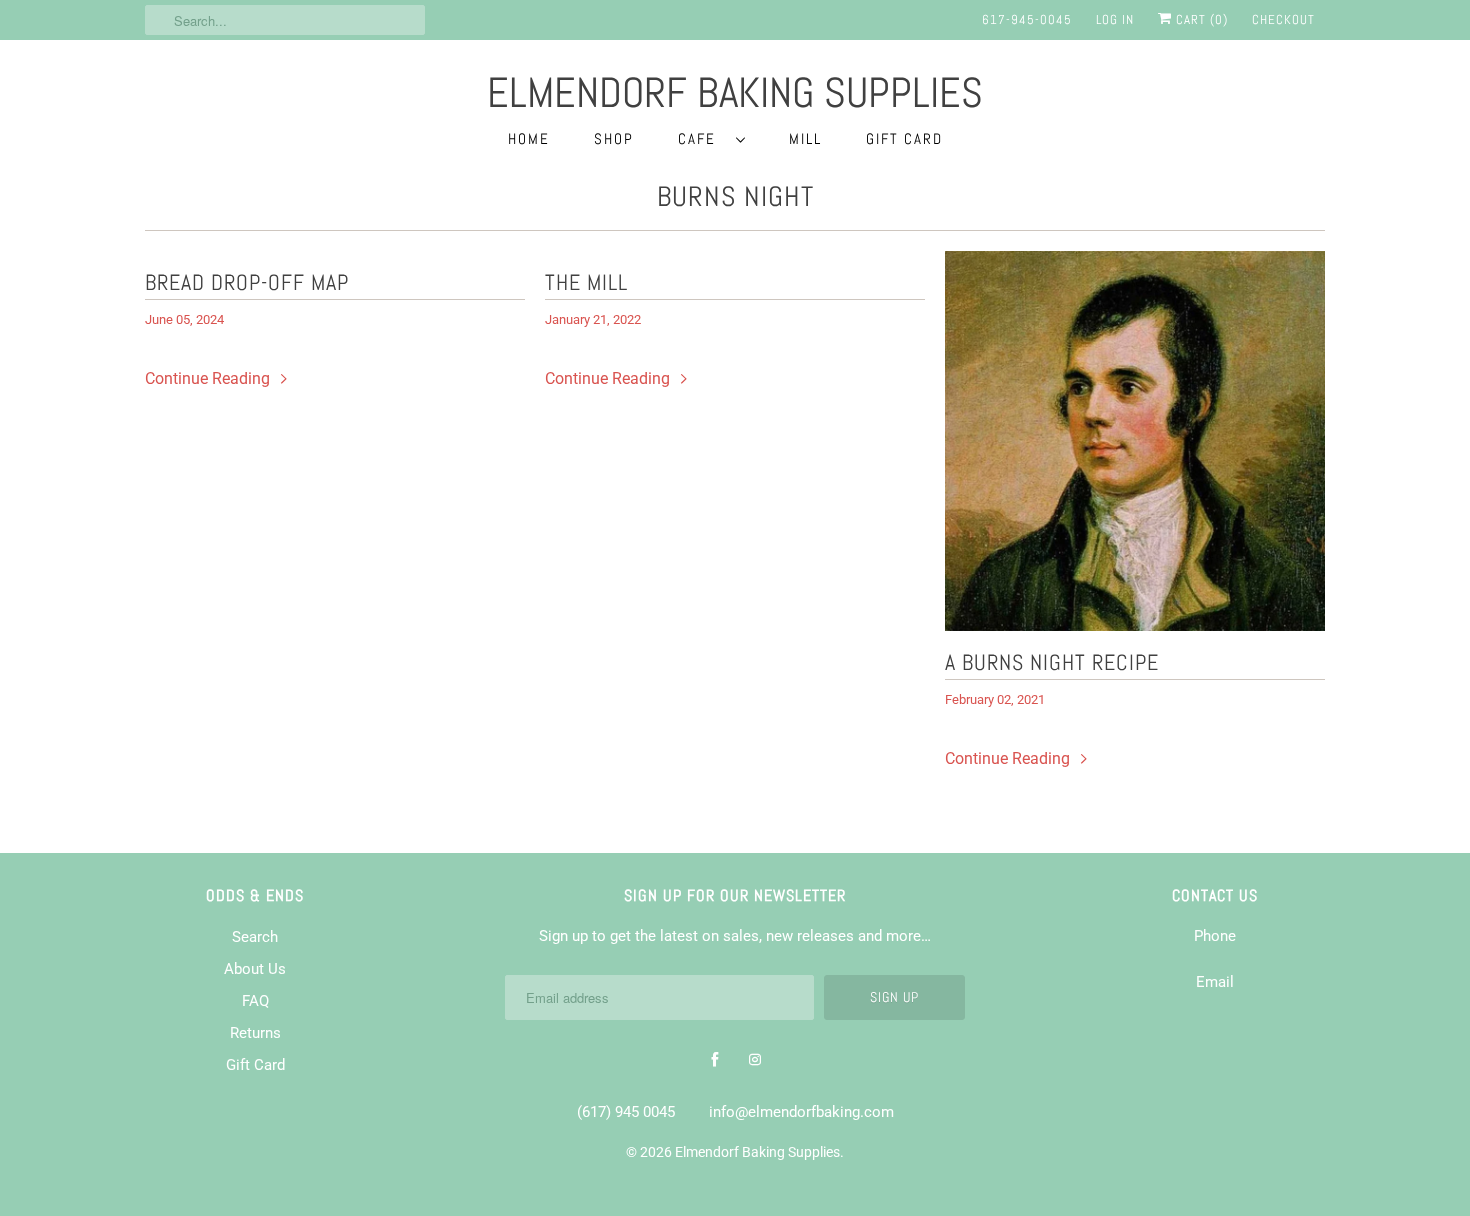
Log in (1115, 19)
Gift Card (904, 138)
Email (1215, 982)
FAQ (255, 1001)
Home (529, 138)
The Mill (586, 282)
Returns (255, 1033)
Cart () (1200, 19)
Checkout (1283, 19)
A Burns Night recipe (1052, 662)
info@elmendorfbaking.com (801, 1112)
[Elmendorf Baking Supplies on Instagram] (755, 1060)
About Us (255, 969)
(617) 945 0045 (626, 1112)
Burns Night (735, 196)
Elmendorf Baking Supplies (757, 1152)
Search (255, 937)
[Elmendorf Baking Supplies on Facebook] (715, 1060)
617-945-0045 (1027, 19)
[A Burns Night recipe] (1135, 441)
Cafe (702, 138)
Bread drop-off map (247, 282)
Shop (614, 138)
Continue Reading (209, 378)
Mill (805, 138)
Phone (1215, 936)
